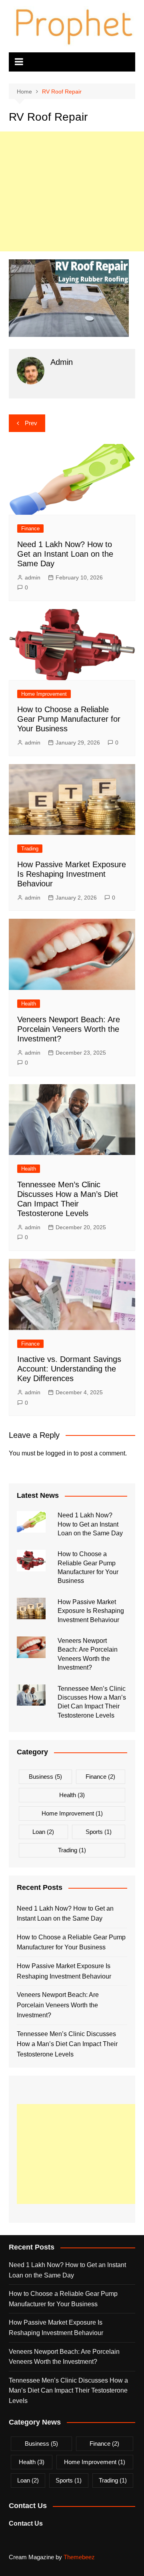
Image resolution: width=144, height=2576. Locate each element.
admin (33, 577)
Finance (30, 529)
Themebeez (79, 2557)
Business (45, 1777)
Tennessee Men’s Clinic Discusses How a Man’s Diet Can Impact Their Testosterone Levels (67, 2044)
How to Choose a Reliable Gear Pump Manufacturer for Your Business (69, 719)
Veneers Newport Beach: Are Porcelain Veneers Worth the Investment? (69, 1029)
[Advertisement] (72, 191)
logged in (59, 1453)
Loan (43, 1832)
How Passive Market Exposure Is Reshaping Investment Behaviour (72, 874)
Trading (30, 849)
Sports (99, 1832)
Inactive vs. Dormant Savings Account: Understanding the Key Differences (69, 1369)
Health (29, 1004)
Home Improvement (44, 694)
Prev (31, 423)
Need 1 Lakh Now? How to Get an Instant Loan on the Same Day (65, 554)
